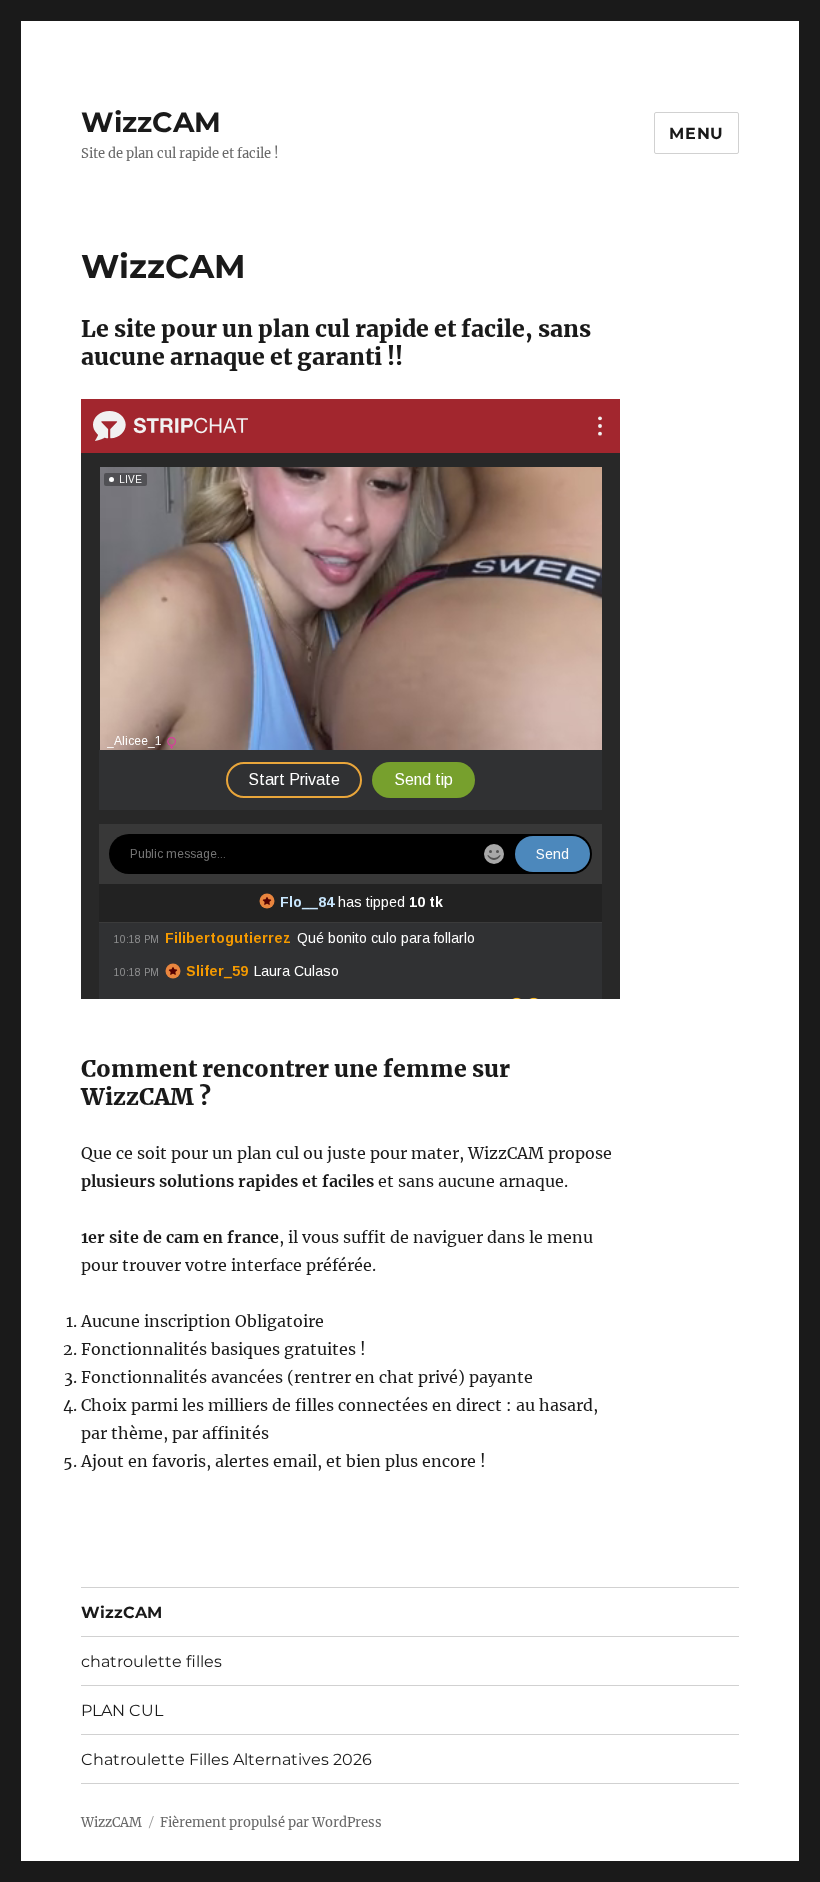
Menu (696, 133)
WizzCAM (151, 122)
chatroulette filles (151, 1661)
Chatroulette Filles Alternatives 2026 (226, 1759)
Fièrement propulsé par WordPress (271, 1822)
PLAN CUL (122, 1710)
